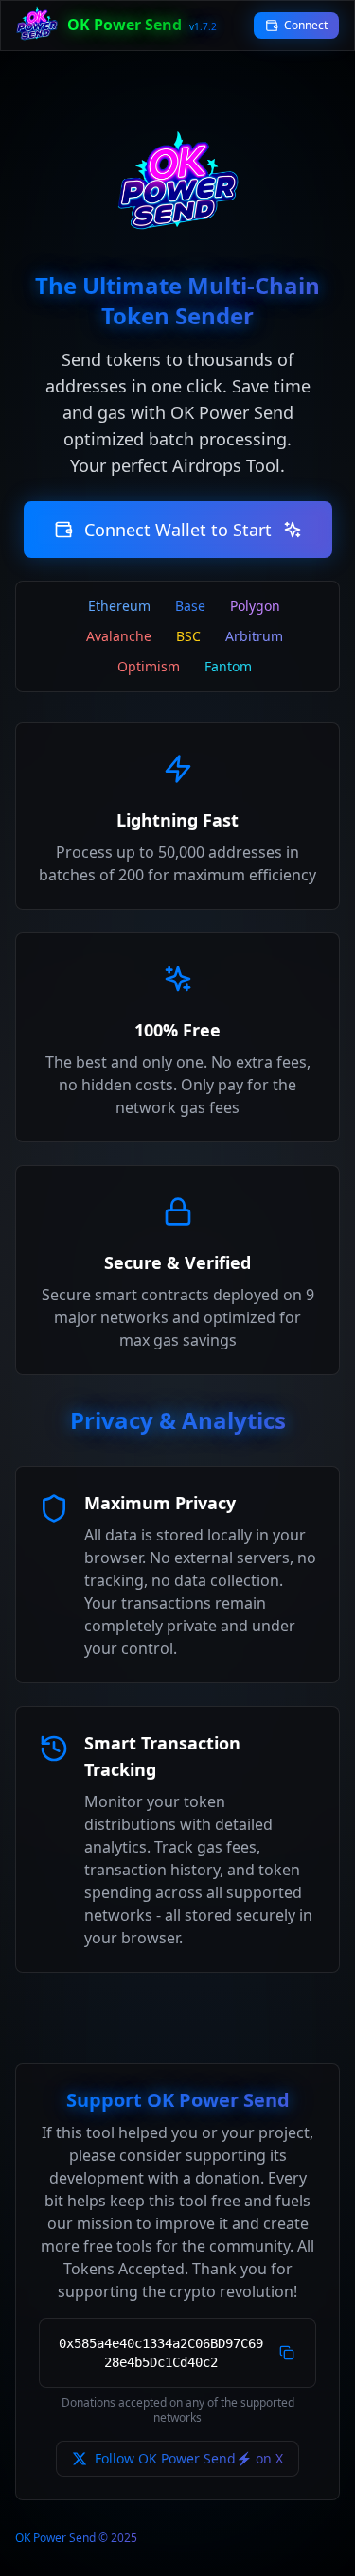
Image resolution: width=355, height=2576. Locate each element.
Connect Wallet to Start (178, 530)
